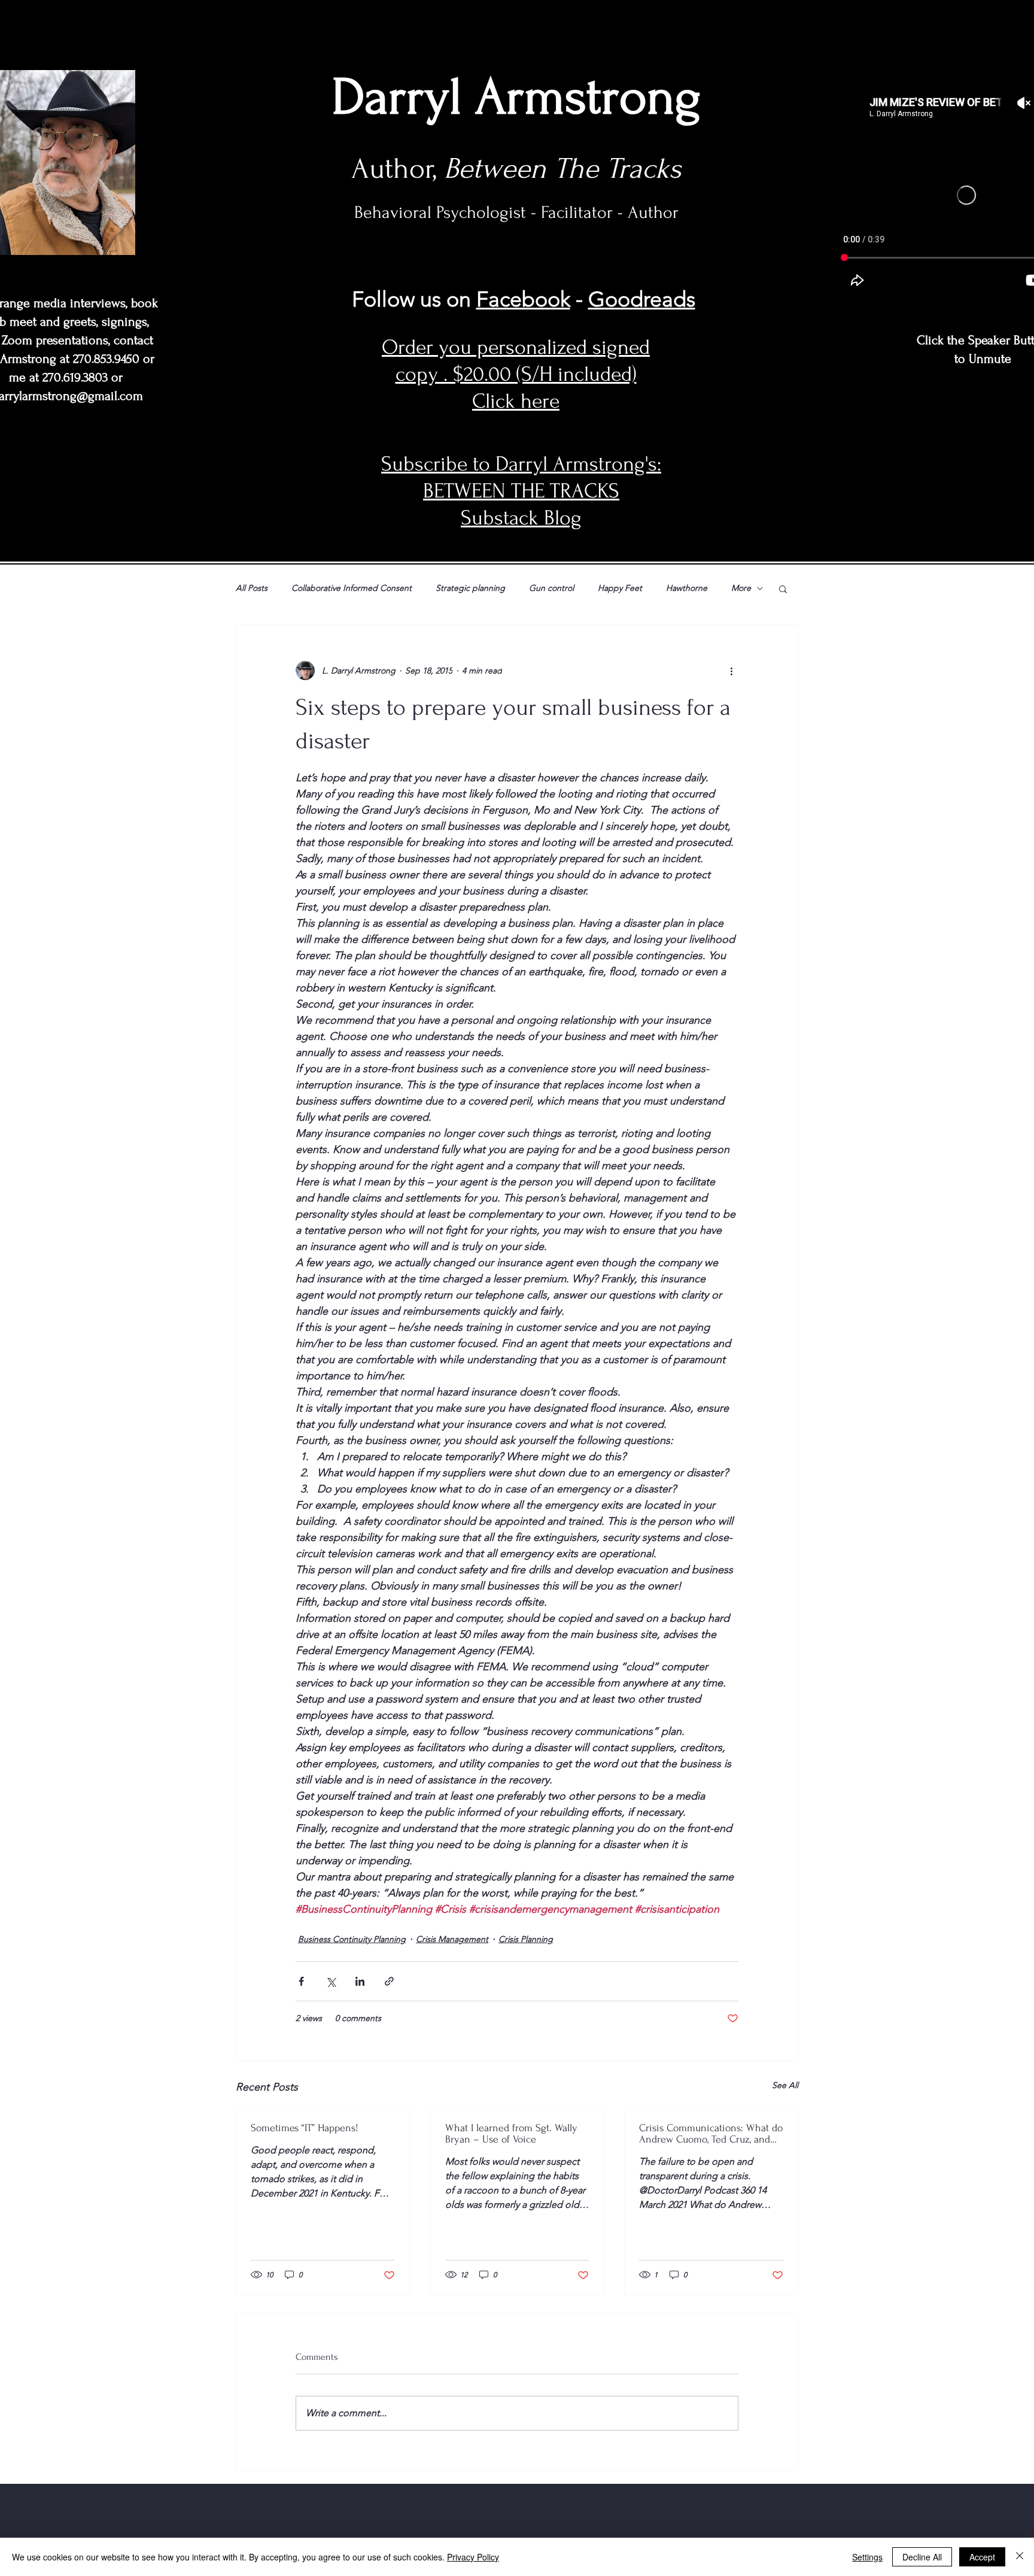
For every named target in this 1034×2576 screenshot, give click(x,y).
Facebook (523, 299)
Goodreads (642, 299)
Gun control (551, 588)
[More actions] (731, 670)
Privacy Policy (473, 2557)
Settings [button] (867, 2557)
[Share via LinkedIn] (360, 1981)
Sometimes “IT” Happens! (305, 2128)
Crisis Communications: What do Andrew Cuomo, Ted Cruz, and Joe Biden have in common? (711, 2134)
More (741, 588)
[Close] (1020, 2557)
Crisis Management (452, 1939)
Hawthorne (687, 588)
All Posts (252, 588)
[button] (783, 588)
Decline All (922, 2557)
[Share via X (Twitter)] (331, 1981)
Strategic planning (470, 588)
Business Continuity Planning (352, 1939)
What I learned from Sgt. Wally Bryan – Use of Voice (511, 2134)
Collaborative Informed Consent (352, 588)
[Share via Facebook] (301, 1981)
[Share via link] (389, 1981)
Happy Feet (620, 588)
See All (785, 2085)
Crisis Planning (526, 1939)
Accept (982, 2557)
